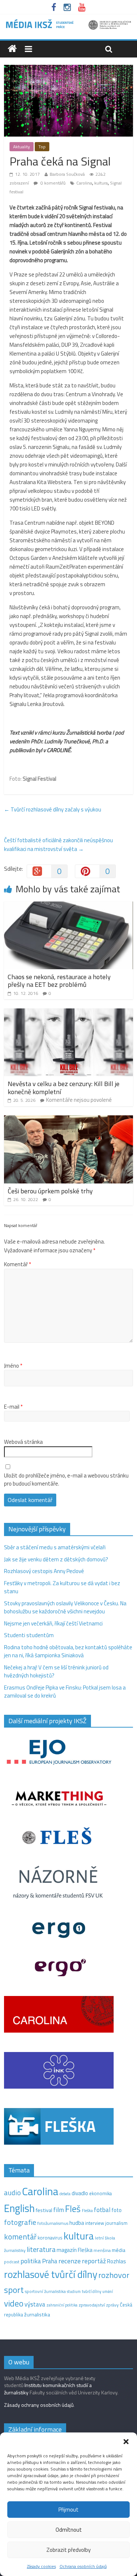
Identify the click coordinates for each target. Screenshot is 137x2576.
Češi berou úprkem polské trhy (50, 1191)
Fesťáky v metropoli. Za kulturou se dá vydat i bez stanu (62, 1587)
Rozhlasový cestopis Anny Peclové (44, 1571)
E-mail (13, 1407)
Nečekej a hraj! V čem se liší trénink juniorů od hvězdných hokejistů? (56, 1672)
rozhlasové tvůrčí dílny (51, 2274)
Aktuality (22, 147)
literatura (41, 2249)
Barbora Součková (67, 174)
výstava (35, 2304)
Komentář (18, 1264)
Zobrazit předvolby (68, 2550)
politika (31, 2261)
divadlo (80, 2193)
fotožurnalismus (53, 2223)
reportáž (94, 2261)
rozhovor (114, 2275)
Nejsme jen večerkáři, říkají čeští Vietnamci (53, 1623)
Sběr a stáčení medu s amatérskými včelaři (55, 1547)
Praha (50, 2261)
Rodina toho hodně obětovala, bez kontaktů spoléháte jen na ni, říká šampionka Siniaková (68, 1651)
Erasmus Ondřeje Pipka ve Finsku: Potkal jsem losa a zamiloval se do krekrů (65, 1692)
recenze (70, 2261)
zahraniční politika (62, 2305)
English (19, 2208)
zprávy (112, 2305)
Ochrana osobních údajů (83, 2566)
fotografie (20, 2222)
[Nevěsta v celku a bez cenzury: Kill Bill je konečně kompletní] (68, 1013)
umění (108, 2291)
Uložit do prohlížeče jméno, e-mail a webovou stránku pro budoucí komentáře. (66, 1480)
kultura (101, 183)
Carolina (84, 183)
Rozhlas (117, 2261)
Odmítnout (69, 2530)
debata (65, 2194)
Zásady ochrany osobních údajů (39, 2405)
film (59, 2210)
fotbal (102, 2210)
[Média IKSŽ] (68, 22)
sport (14, 2290)
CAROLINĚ (59, 750)
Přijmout (68, 2510)
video (14, 2303)
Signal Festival (39, 779)
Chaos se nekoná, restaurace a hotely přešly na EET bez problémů (59, 981)
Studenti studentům (29, 1635)
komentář (20, 2237)
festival (44, 2210)
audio (12, 2192)
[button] (126, 2442)
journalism (116, 2223)
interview (95, 2223)
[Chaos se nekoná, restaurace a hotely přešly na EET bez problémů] (68, 906)
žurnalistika (37, 2315)
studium (74, 2291)
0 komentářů (52, 183)
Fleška (87, 2210)
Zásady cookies (41, 2566)
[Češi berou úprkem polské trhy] (68, 1120)
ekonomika (100, 2193)
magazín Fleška (75, 2250)
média (119, 2250)
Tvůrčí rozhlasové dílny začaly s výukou (53, 809)
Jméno (13, 1366)
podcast (12, 2262)
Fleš (73, 2209)
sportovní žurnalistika (45, 2291)
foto (117, 2210)
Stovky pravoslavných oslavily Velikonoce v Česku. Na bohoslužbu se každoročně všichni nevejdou (65, 1607)
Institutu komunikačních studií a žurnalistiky (48, 2389)
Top (42, 147)
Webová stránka (23, 1442)
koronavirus (50, 2238)
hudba (77, 2223)
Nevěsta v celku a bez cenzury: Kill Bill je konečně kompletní (64, 1088)
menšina (102, 2250)
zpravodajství (92, 2305)
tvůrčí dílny (92, 2291)
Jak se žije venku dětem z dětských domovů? (56, 1559)
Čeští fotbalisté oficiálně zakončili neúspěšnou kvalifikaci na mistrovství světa (58, 845)
